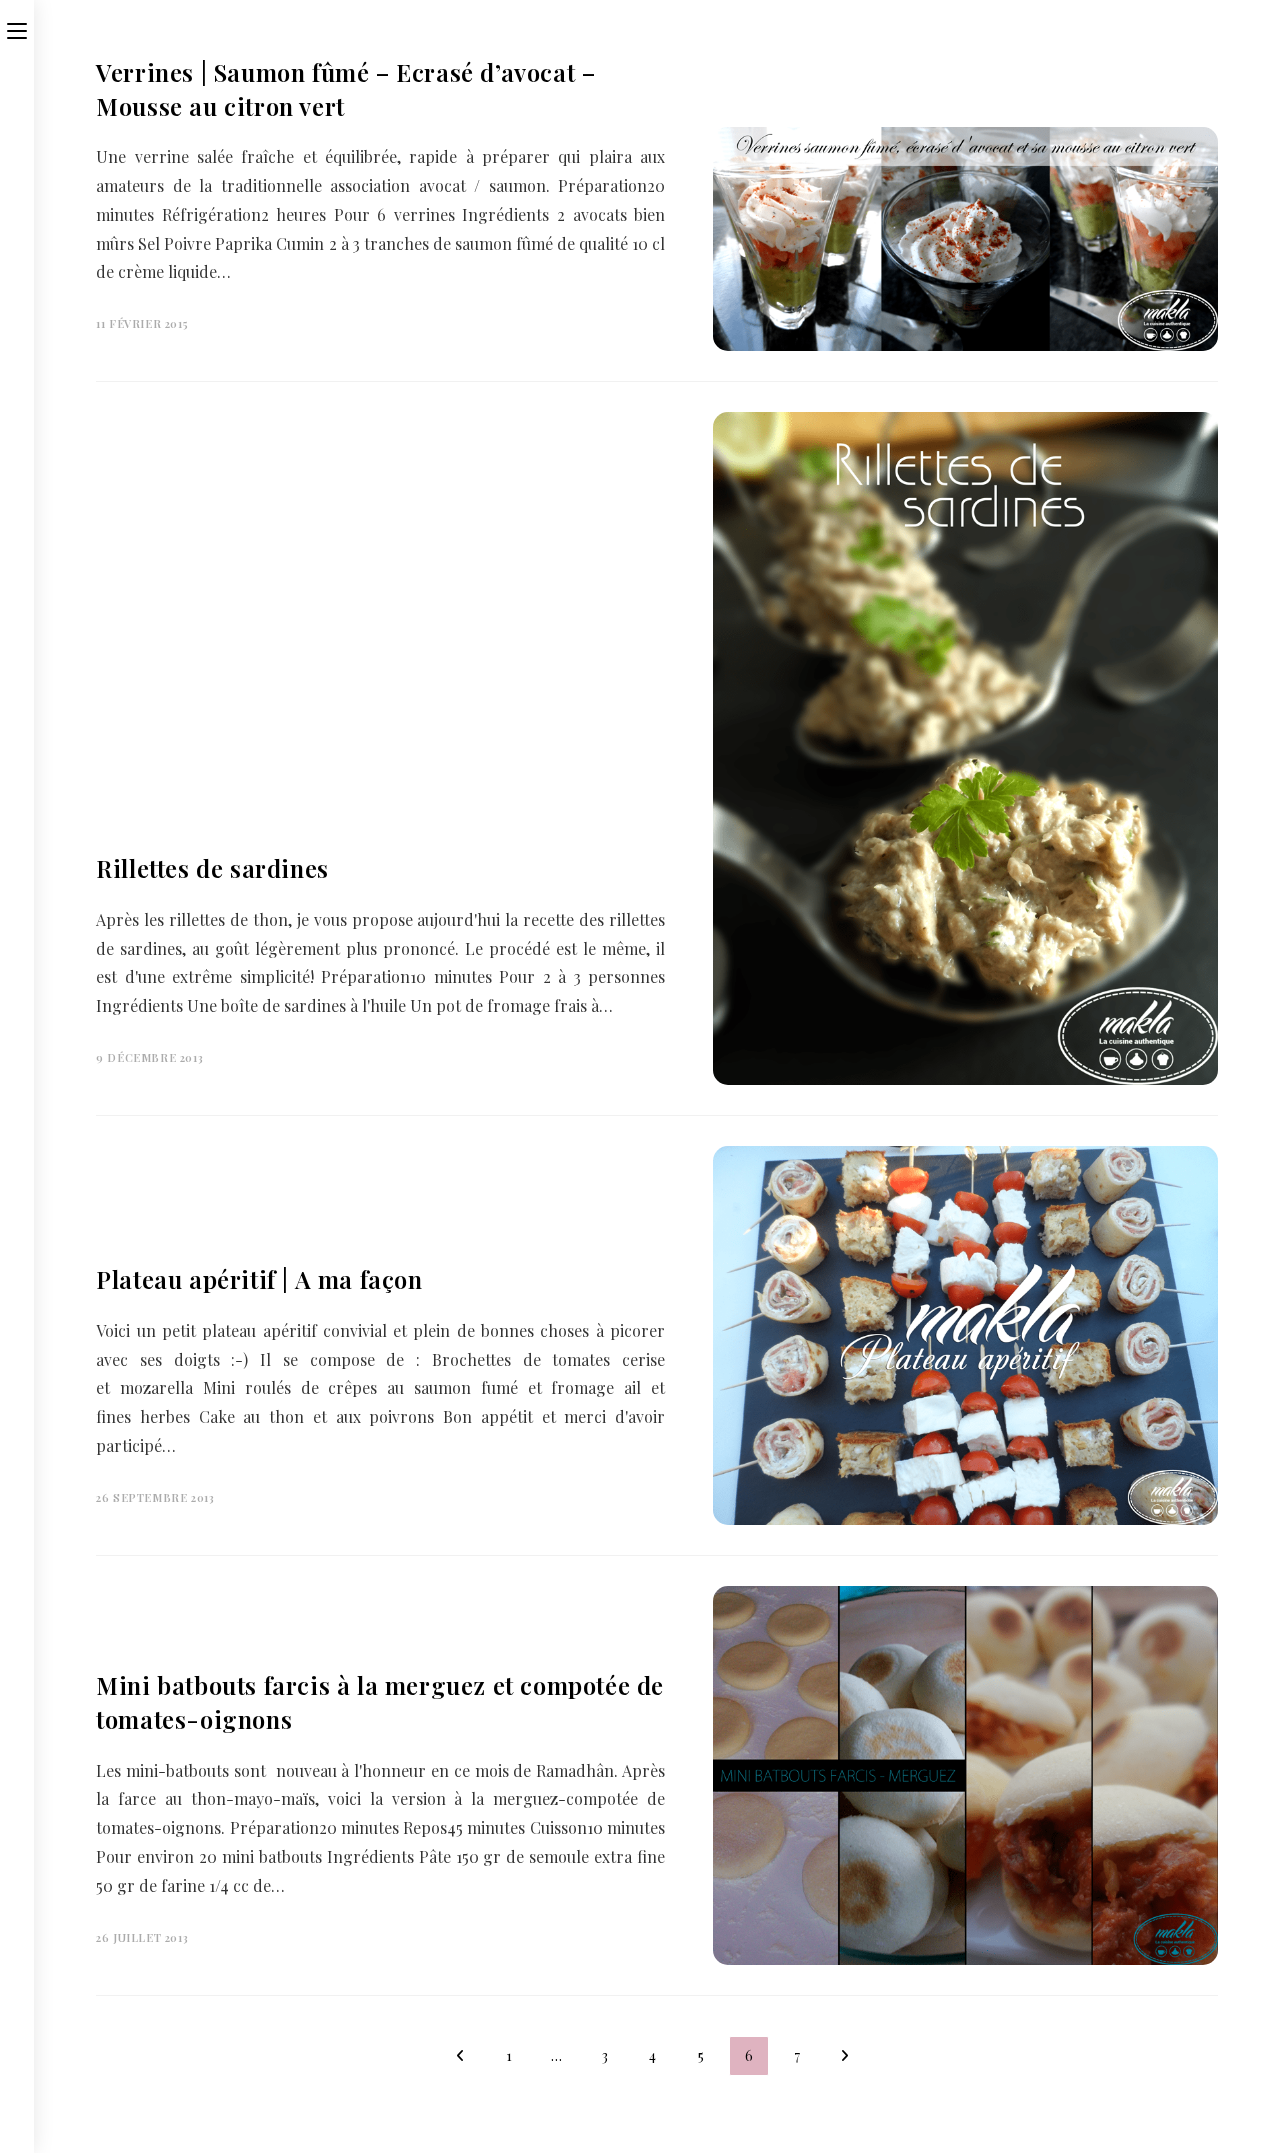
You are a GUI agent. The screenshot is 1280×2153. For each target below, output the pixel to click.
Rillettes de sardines (212, 868)
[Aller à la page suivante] (845, 2056)
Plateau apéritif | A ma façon (259, 1279)
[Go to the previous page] (461, 2056)
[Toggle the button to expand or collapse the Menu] (17, 27)
